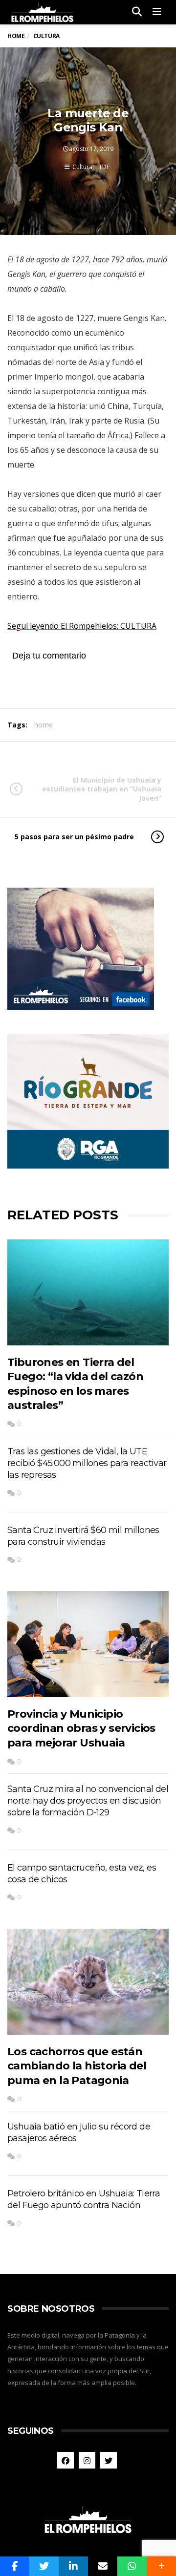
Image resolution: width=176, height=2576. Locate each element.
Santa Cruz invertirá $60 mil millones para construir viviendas (83, 1536)
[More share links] (161, 2566)
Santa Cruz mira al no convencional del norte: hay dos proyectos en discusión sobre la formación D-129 (88, 1801)
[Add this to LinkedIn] (73, 2566)
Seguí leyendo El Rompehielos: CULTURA (82, 626)
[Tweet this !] (44, 2566)
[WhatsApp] (132, 2566)
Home (16, 36)
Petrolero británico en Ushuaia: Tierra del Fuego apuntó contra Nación (84, 2199)
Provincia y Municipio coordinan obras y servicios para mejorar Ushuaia (81, 1728)
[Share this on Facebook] (15, 2566)
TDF (104, 167)
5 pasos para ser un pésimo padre (74, 837)
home (44, 725)
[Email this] (103, 2566)
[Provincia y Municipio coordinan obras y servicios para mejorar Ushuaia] (88, 1644)
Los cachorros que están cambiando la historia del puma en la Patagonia (77, 2066)
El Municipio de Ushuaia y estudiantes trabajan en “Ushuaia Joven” (102, 789)
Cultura (82, 167)
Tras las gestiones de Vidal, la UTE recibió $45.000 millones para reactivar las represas (87, 1463)
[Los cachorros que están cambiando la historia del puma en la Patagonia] (88, 1982)
